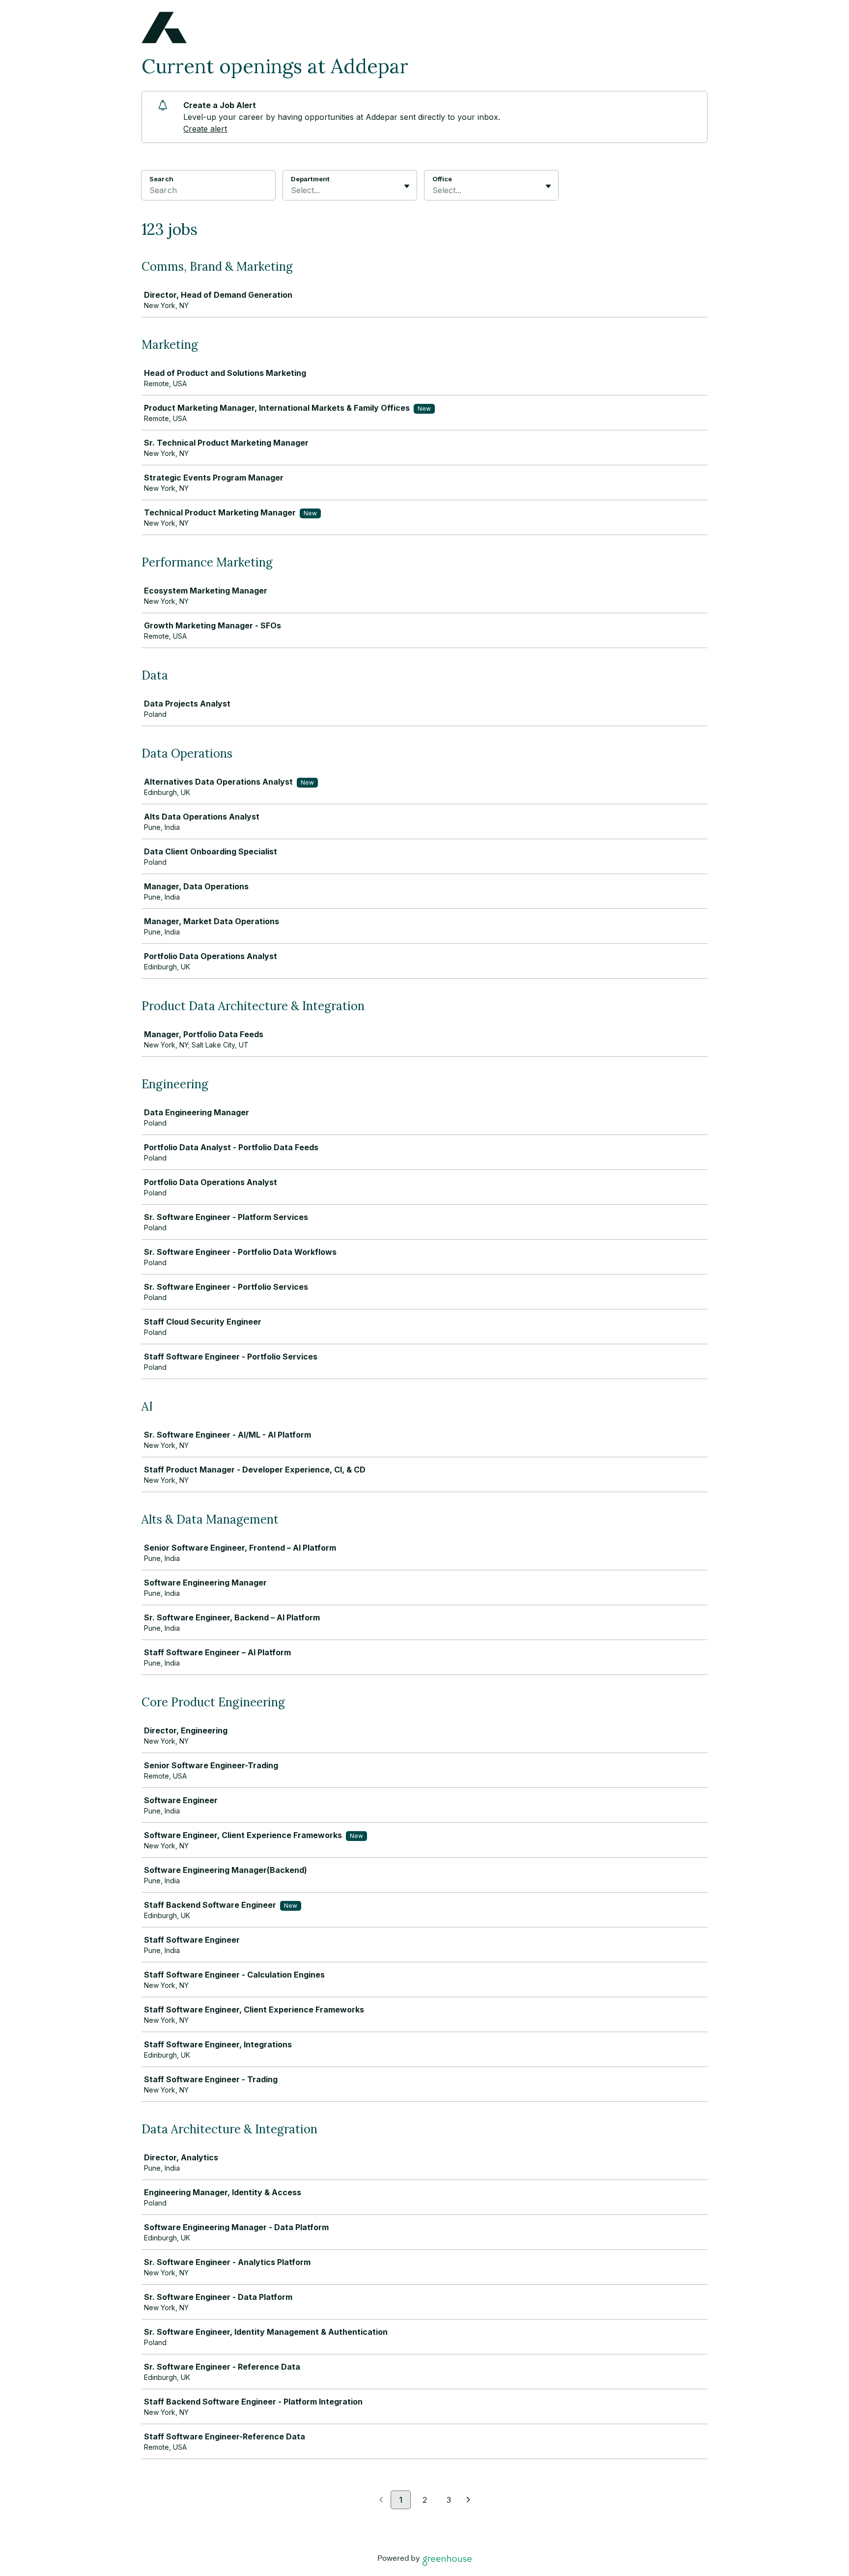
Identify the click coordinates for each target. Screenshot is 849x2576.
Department (310, 179)
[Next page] (468, 2500)
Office (442, 179)
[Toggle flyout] (407, 186)
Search (161, 179)
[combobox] (292, 190)
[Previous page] (381, 2500)
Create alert (205, 129)
